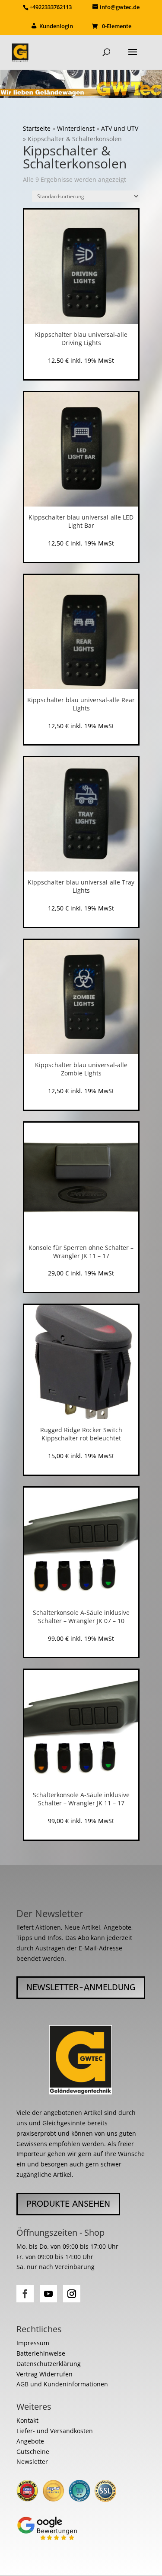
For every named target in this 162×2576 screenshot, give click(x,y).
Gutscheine (33, 2452)
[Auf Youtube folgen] (48, 2294)
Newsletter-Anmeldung (81, 1987)
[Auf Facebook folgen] (25, 2294)
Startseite (37, 128)
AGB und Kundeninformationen (62, 2384)
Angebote (30, 2441)
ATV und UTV (120, 128)
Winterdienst (76, 128)
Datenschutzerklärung (49, 2364)
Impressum (33, 2343)
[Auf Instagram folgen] (72, 2294)
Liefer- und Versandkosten (55, 2431)
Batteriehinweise (41, 2353)
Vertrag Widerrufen (44, 2374)
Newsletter (32, 2461)
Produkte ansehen (68, 2204)
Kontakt (27, 2420)
